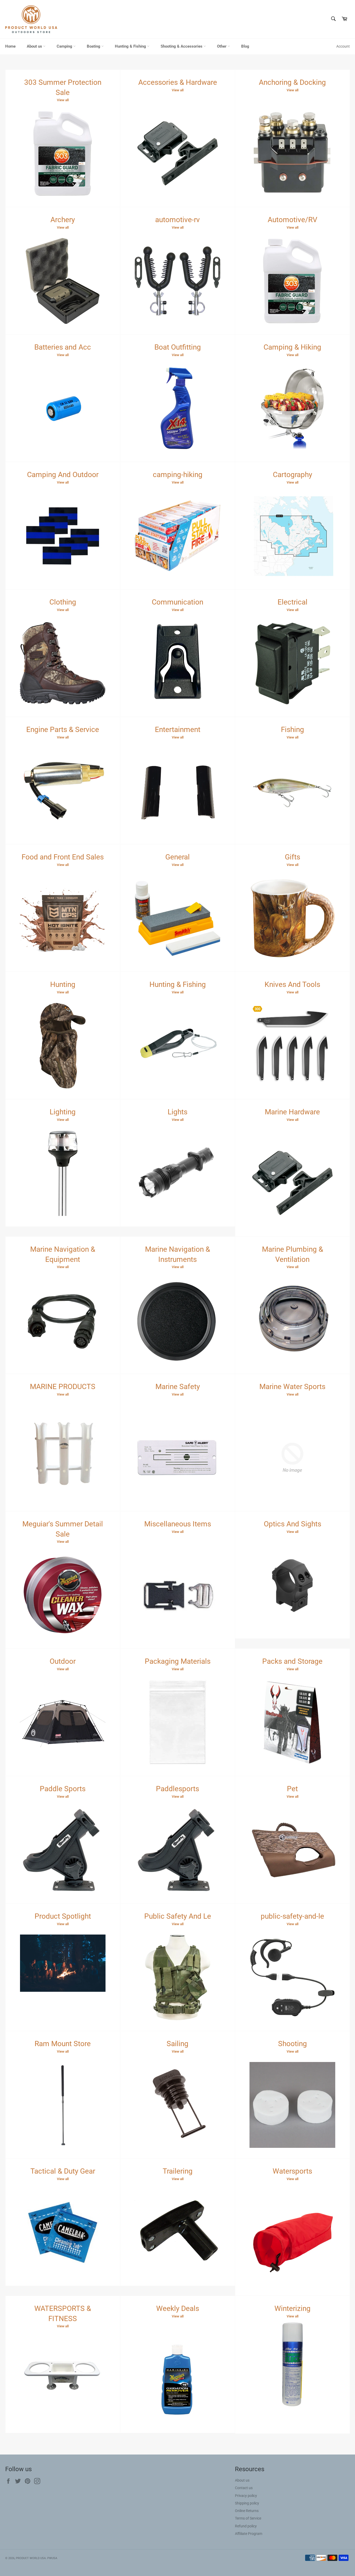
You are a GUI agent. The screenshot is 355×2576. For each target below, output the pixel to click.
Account (343, 46)
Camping (65, 46)
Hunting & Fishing (131, 46)
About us (35, 46)
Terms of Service (248, 2518)
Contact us (244, 2488)
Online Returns (247, 2511)
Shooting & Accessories (182, 46)
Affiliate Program (249, 2534)
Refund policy (246, 2526)
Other (222, 46)
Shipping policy (247, 2503)
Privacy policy (246, 2496)
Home (10, 46)
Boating (94, 46)
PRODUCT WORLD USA (31, 2558)
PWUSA (52, 2558)
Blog (245, 46)
